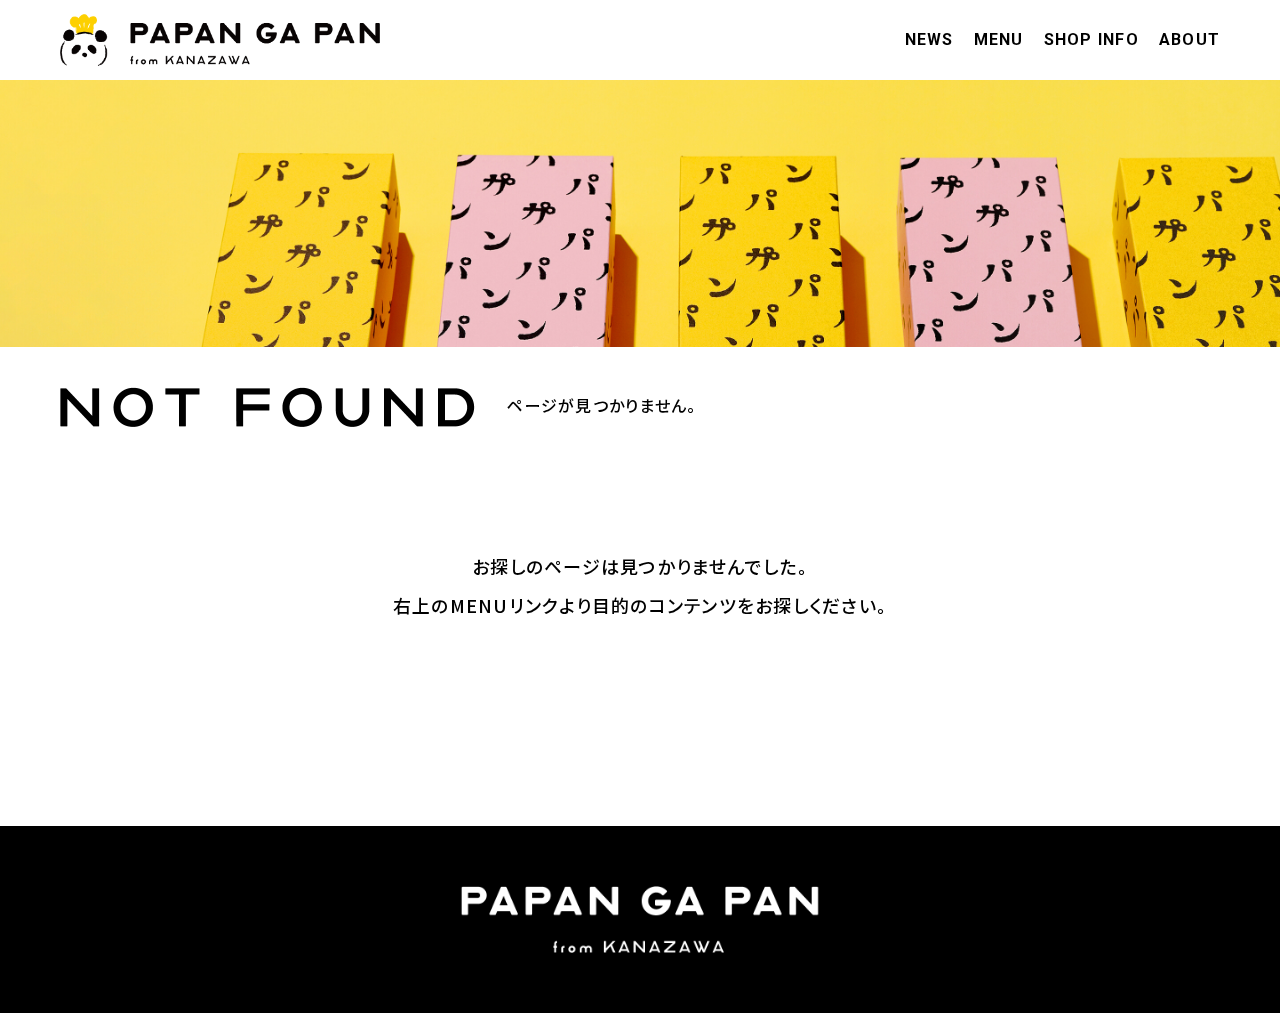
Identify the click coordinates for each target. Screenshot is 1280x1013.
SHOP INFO (1091, 39)
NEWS (929, 39)
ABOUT (1189, 39)
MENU (999, 39)
